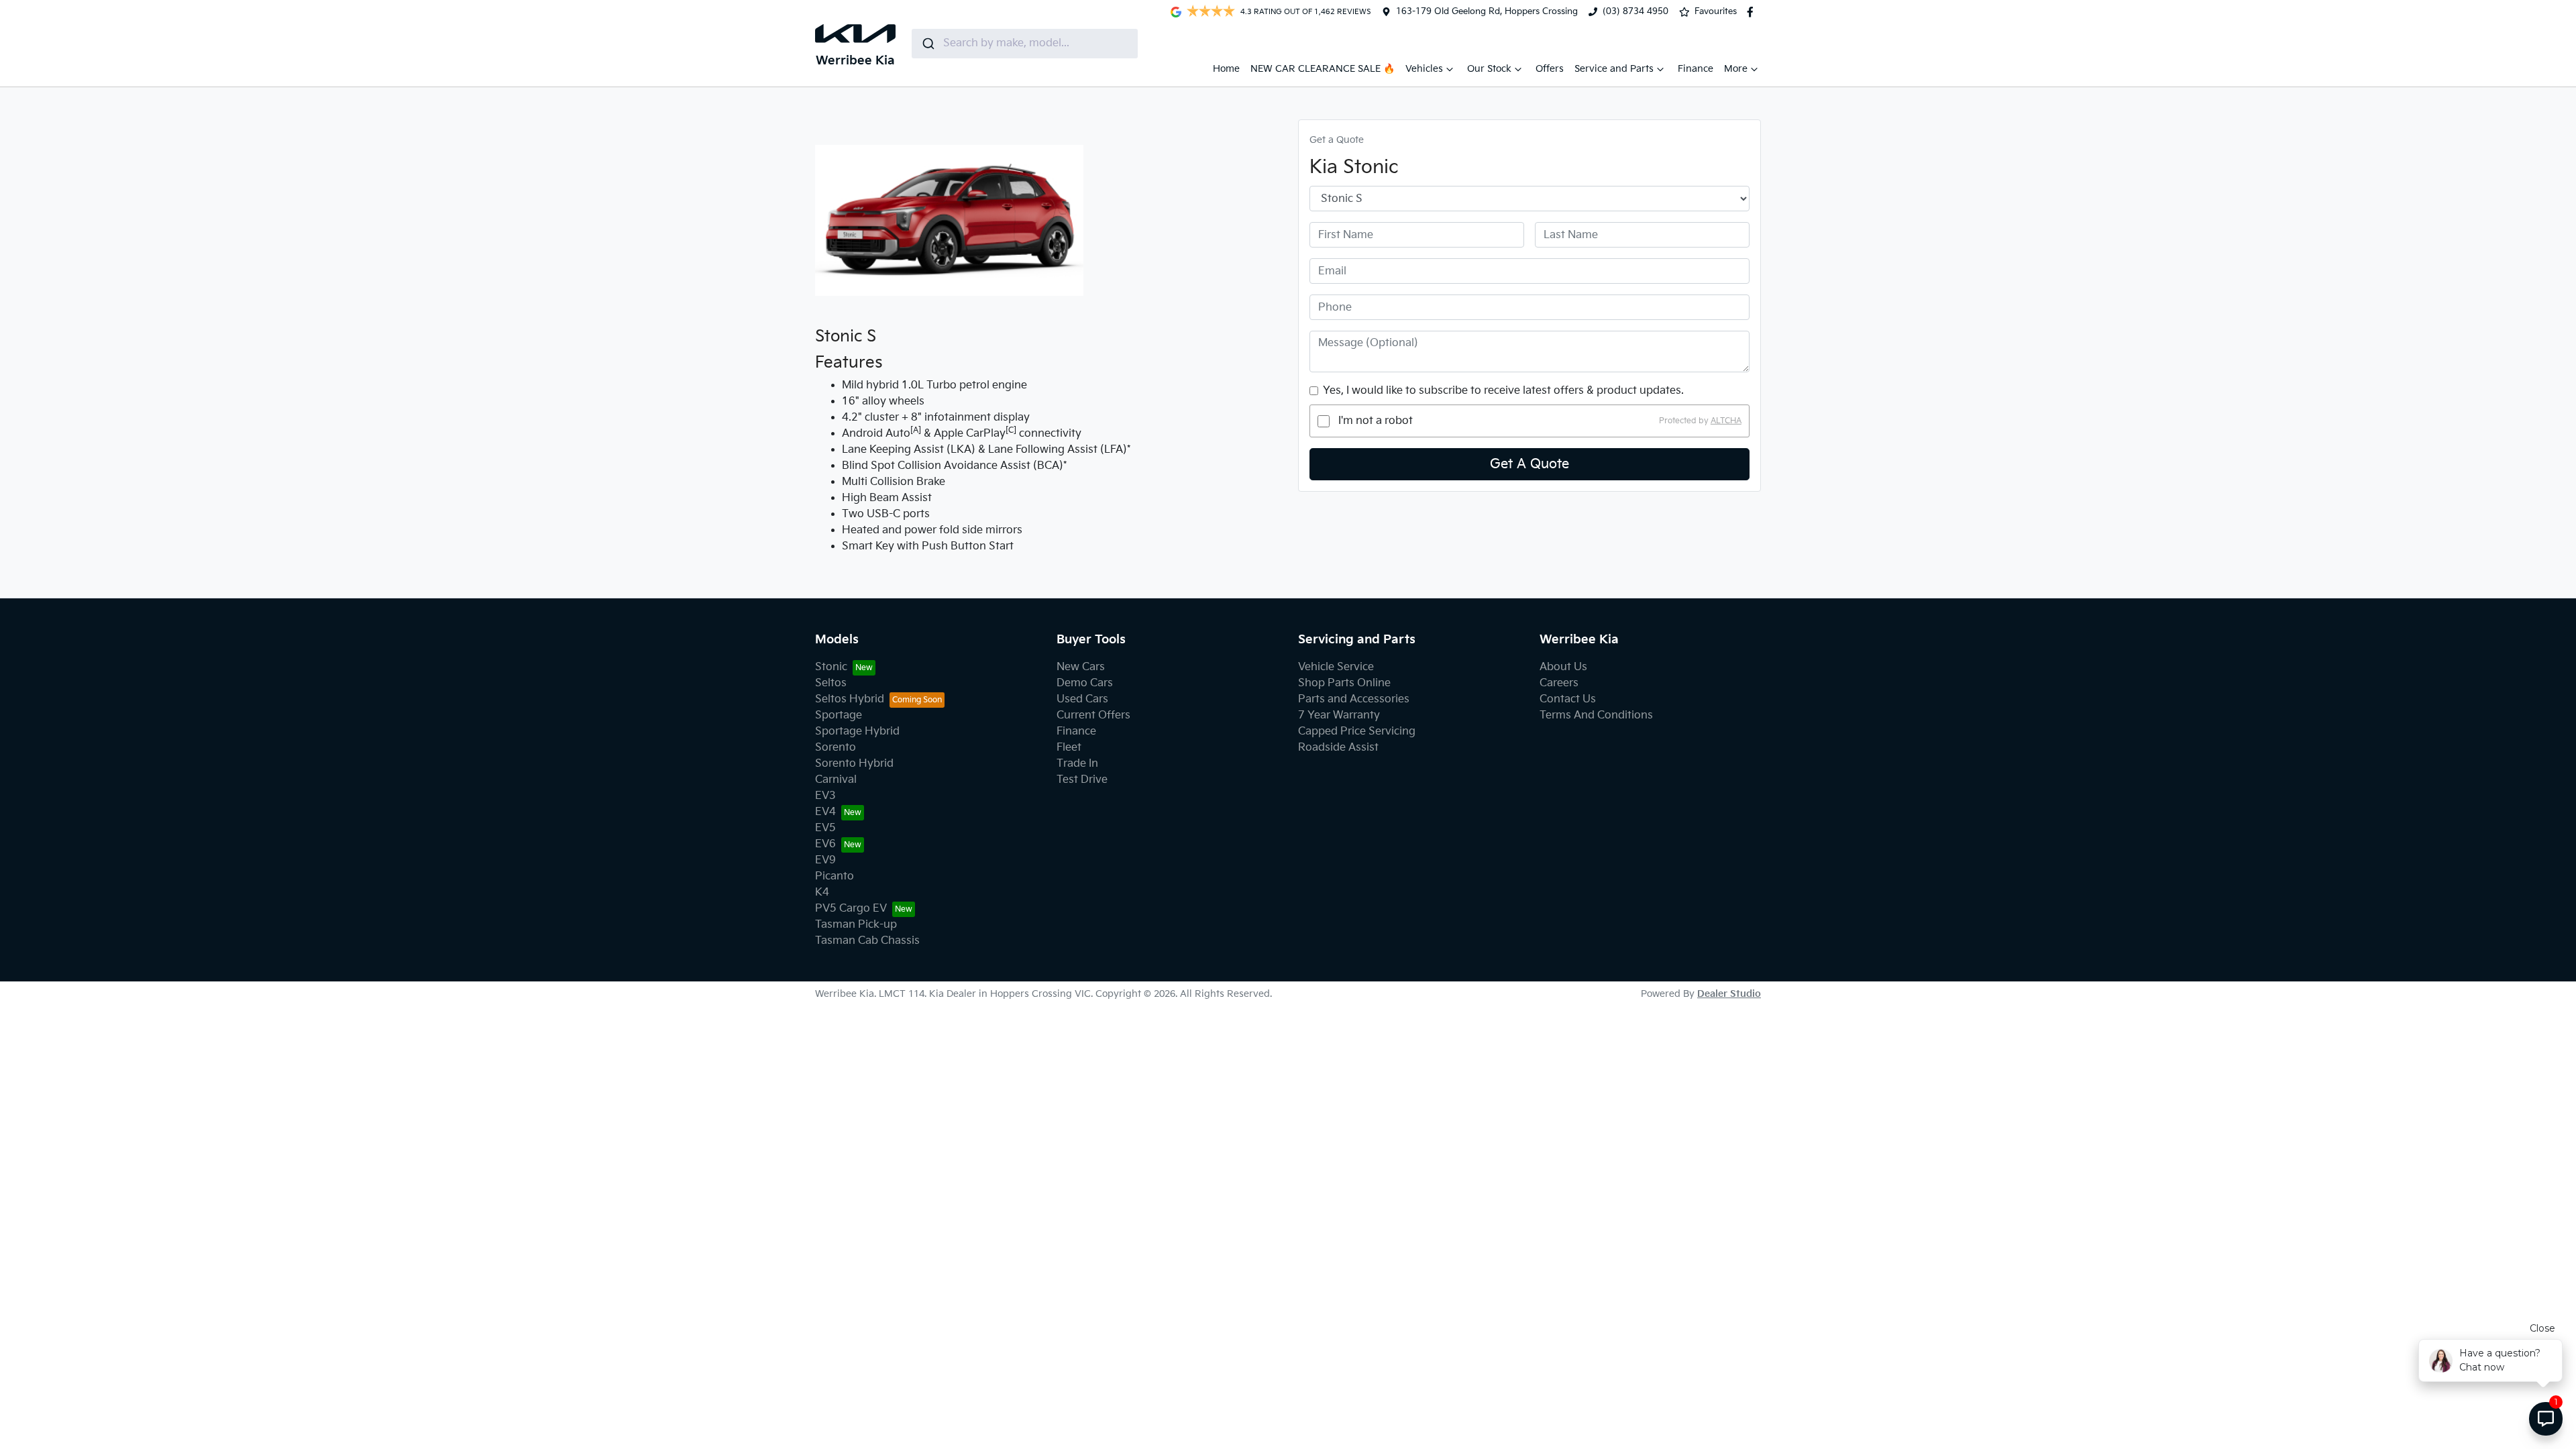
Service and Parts (1614, 69)
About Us (1563, 667)
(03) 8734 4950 (1635, 11)
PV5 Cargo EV (851, 909)
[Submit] (927, 44)
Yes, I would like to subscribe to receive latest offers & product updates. (1503, 391)
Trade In (1077, 764)
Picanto (835, 876)
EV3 (825, 796)
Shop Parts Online (1344, 683)
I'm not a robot (1376, 421)
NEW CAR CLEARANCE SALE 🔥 (1323, 69)
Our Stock (1489, 69)
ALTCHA (1726, 421)
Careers (1559, 683)
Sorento (836, 748)
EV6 (825, 844)
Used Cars (1082, 699)
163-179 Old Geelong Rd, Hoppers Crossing (1487, 11)
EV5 (825, 828)
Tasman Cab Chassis (867, 941)
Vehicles (1424, 69)
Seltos (831, 683)
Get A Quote (1529, 464)
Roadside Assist (1338, 748)
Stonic (831, 667)
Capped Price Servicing (1357, 732)
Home (1226, 69)
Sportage (839, 715)
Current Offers (1093, 715)
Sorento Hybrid (854, 764)
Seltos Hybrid (850, 699)
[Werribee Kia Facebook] (1753, 12)
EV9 (825, 860)
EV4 (825, 812)
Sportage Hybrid (857, 732)
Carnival (836, 780)
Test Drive (1082, 780)
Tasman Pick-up (856, 925)
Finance (1696, 69)
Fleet (1069, 748)
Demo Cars (1085, 683)
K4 (822, 893)
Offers (1550, 69)
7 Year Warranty (1339, 715)
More (1736, 69)
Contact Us (1568, 699)
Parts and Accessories (1354, 699)
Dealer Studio (1729, 994)
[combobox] (1025, 44)
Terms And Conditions (1596, 715)
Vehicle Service (1336, 667)
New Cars (1081, 667)
